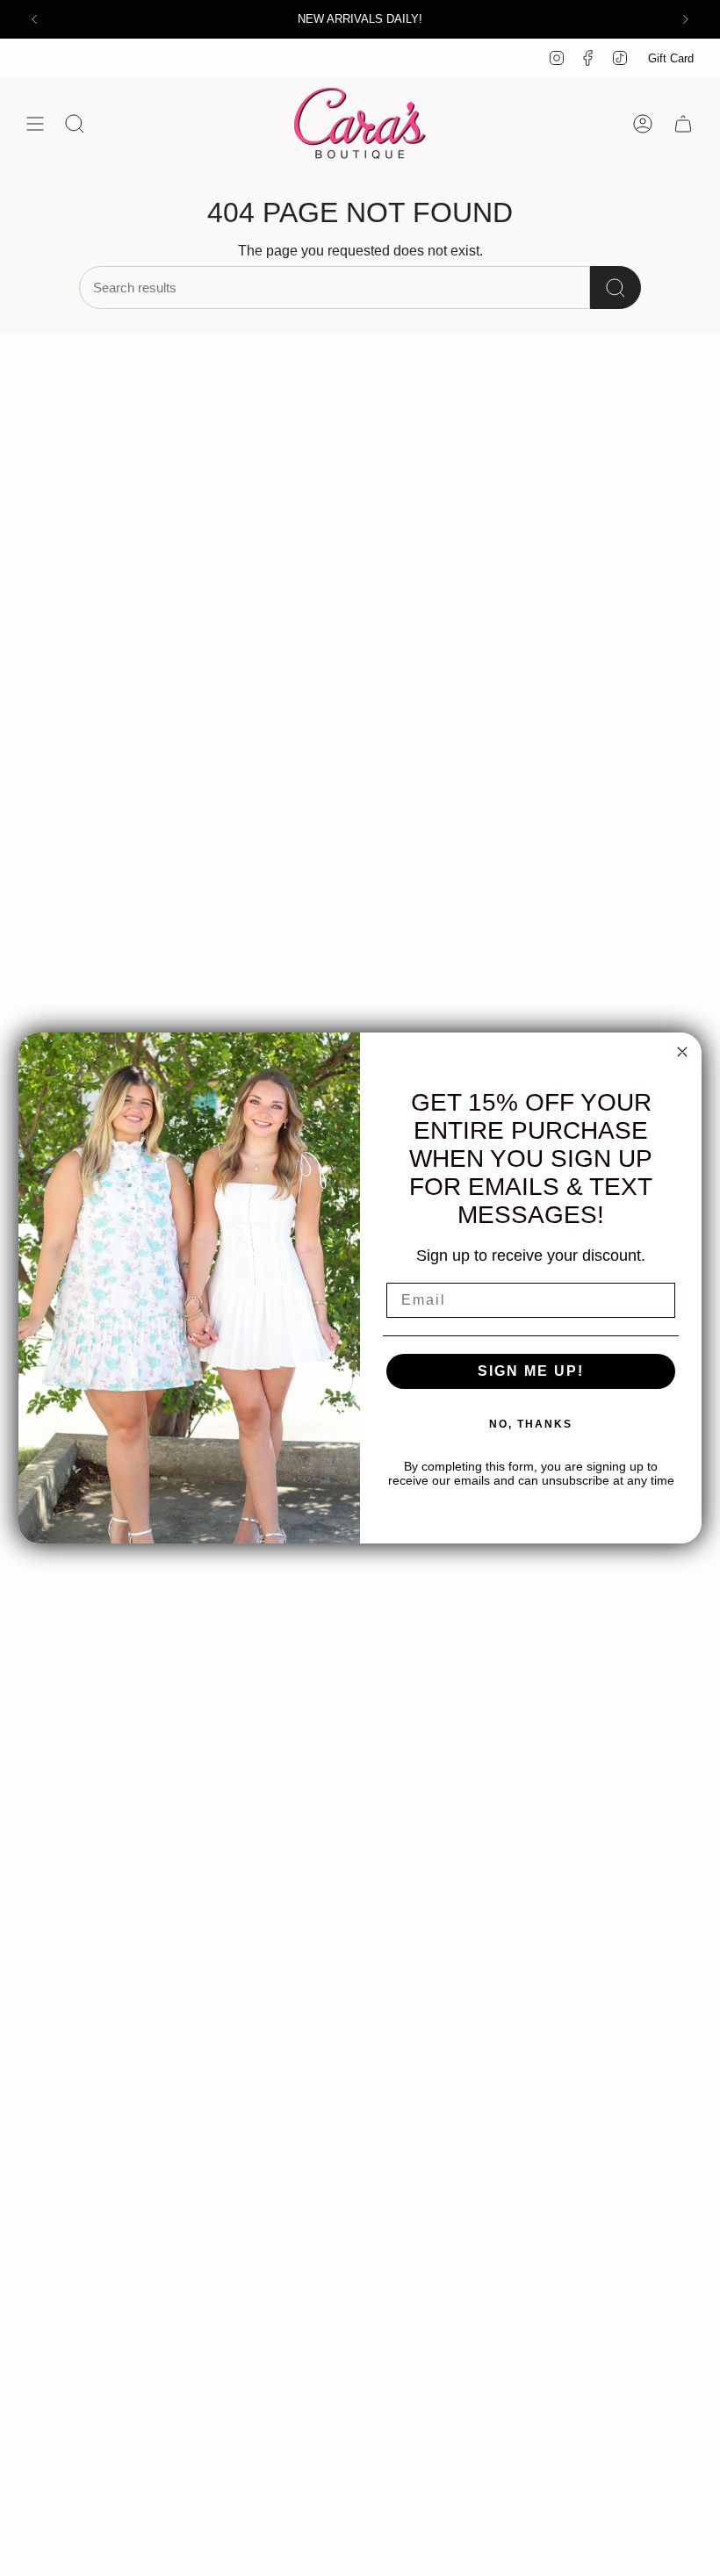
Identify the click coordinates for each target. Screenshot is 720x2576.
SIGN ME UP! (531, 1371)
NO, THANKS (531, 1424)
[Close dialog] (682, 1052)
